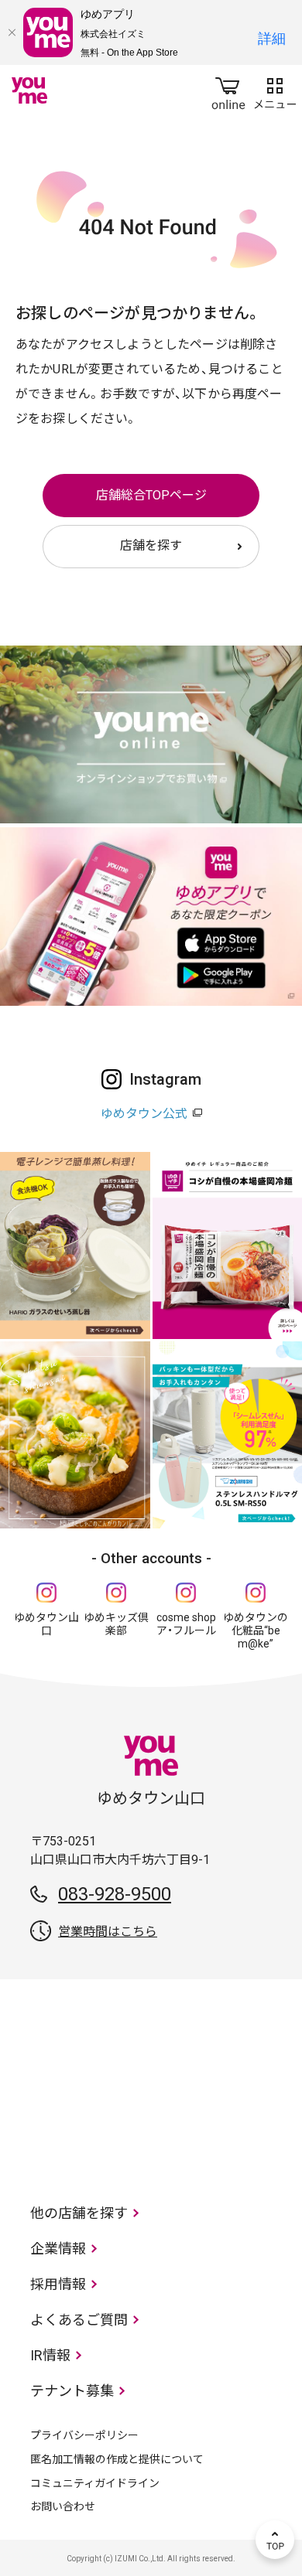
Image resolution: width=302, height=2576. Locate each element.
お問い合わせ (63, 2506)
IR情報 (50, 2355)
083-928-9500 (115, 1894)
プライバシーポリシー (84, 2435)
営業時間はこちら (108, 1932)
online (228, 90)
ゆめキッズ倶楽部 (116, 1624)
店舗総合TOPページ (151, 495)
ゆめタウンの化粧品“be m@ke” (256, 1630)
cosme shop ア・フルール (186, 1624)
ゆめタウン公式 (144, 1114)
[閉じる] (12, 32)
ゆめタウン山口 (46, 1624)
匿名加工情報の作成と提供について (117, 2459)
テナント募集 (72, 2391)
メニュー (275, 90)
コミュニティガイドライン (95, 2483)
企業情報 (58, 2249)
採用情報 (58, 2284)
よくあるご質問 (79, 2320)
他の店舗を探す (79, 2213)
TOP (275, 2540)
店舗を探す (151, 545)
